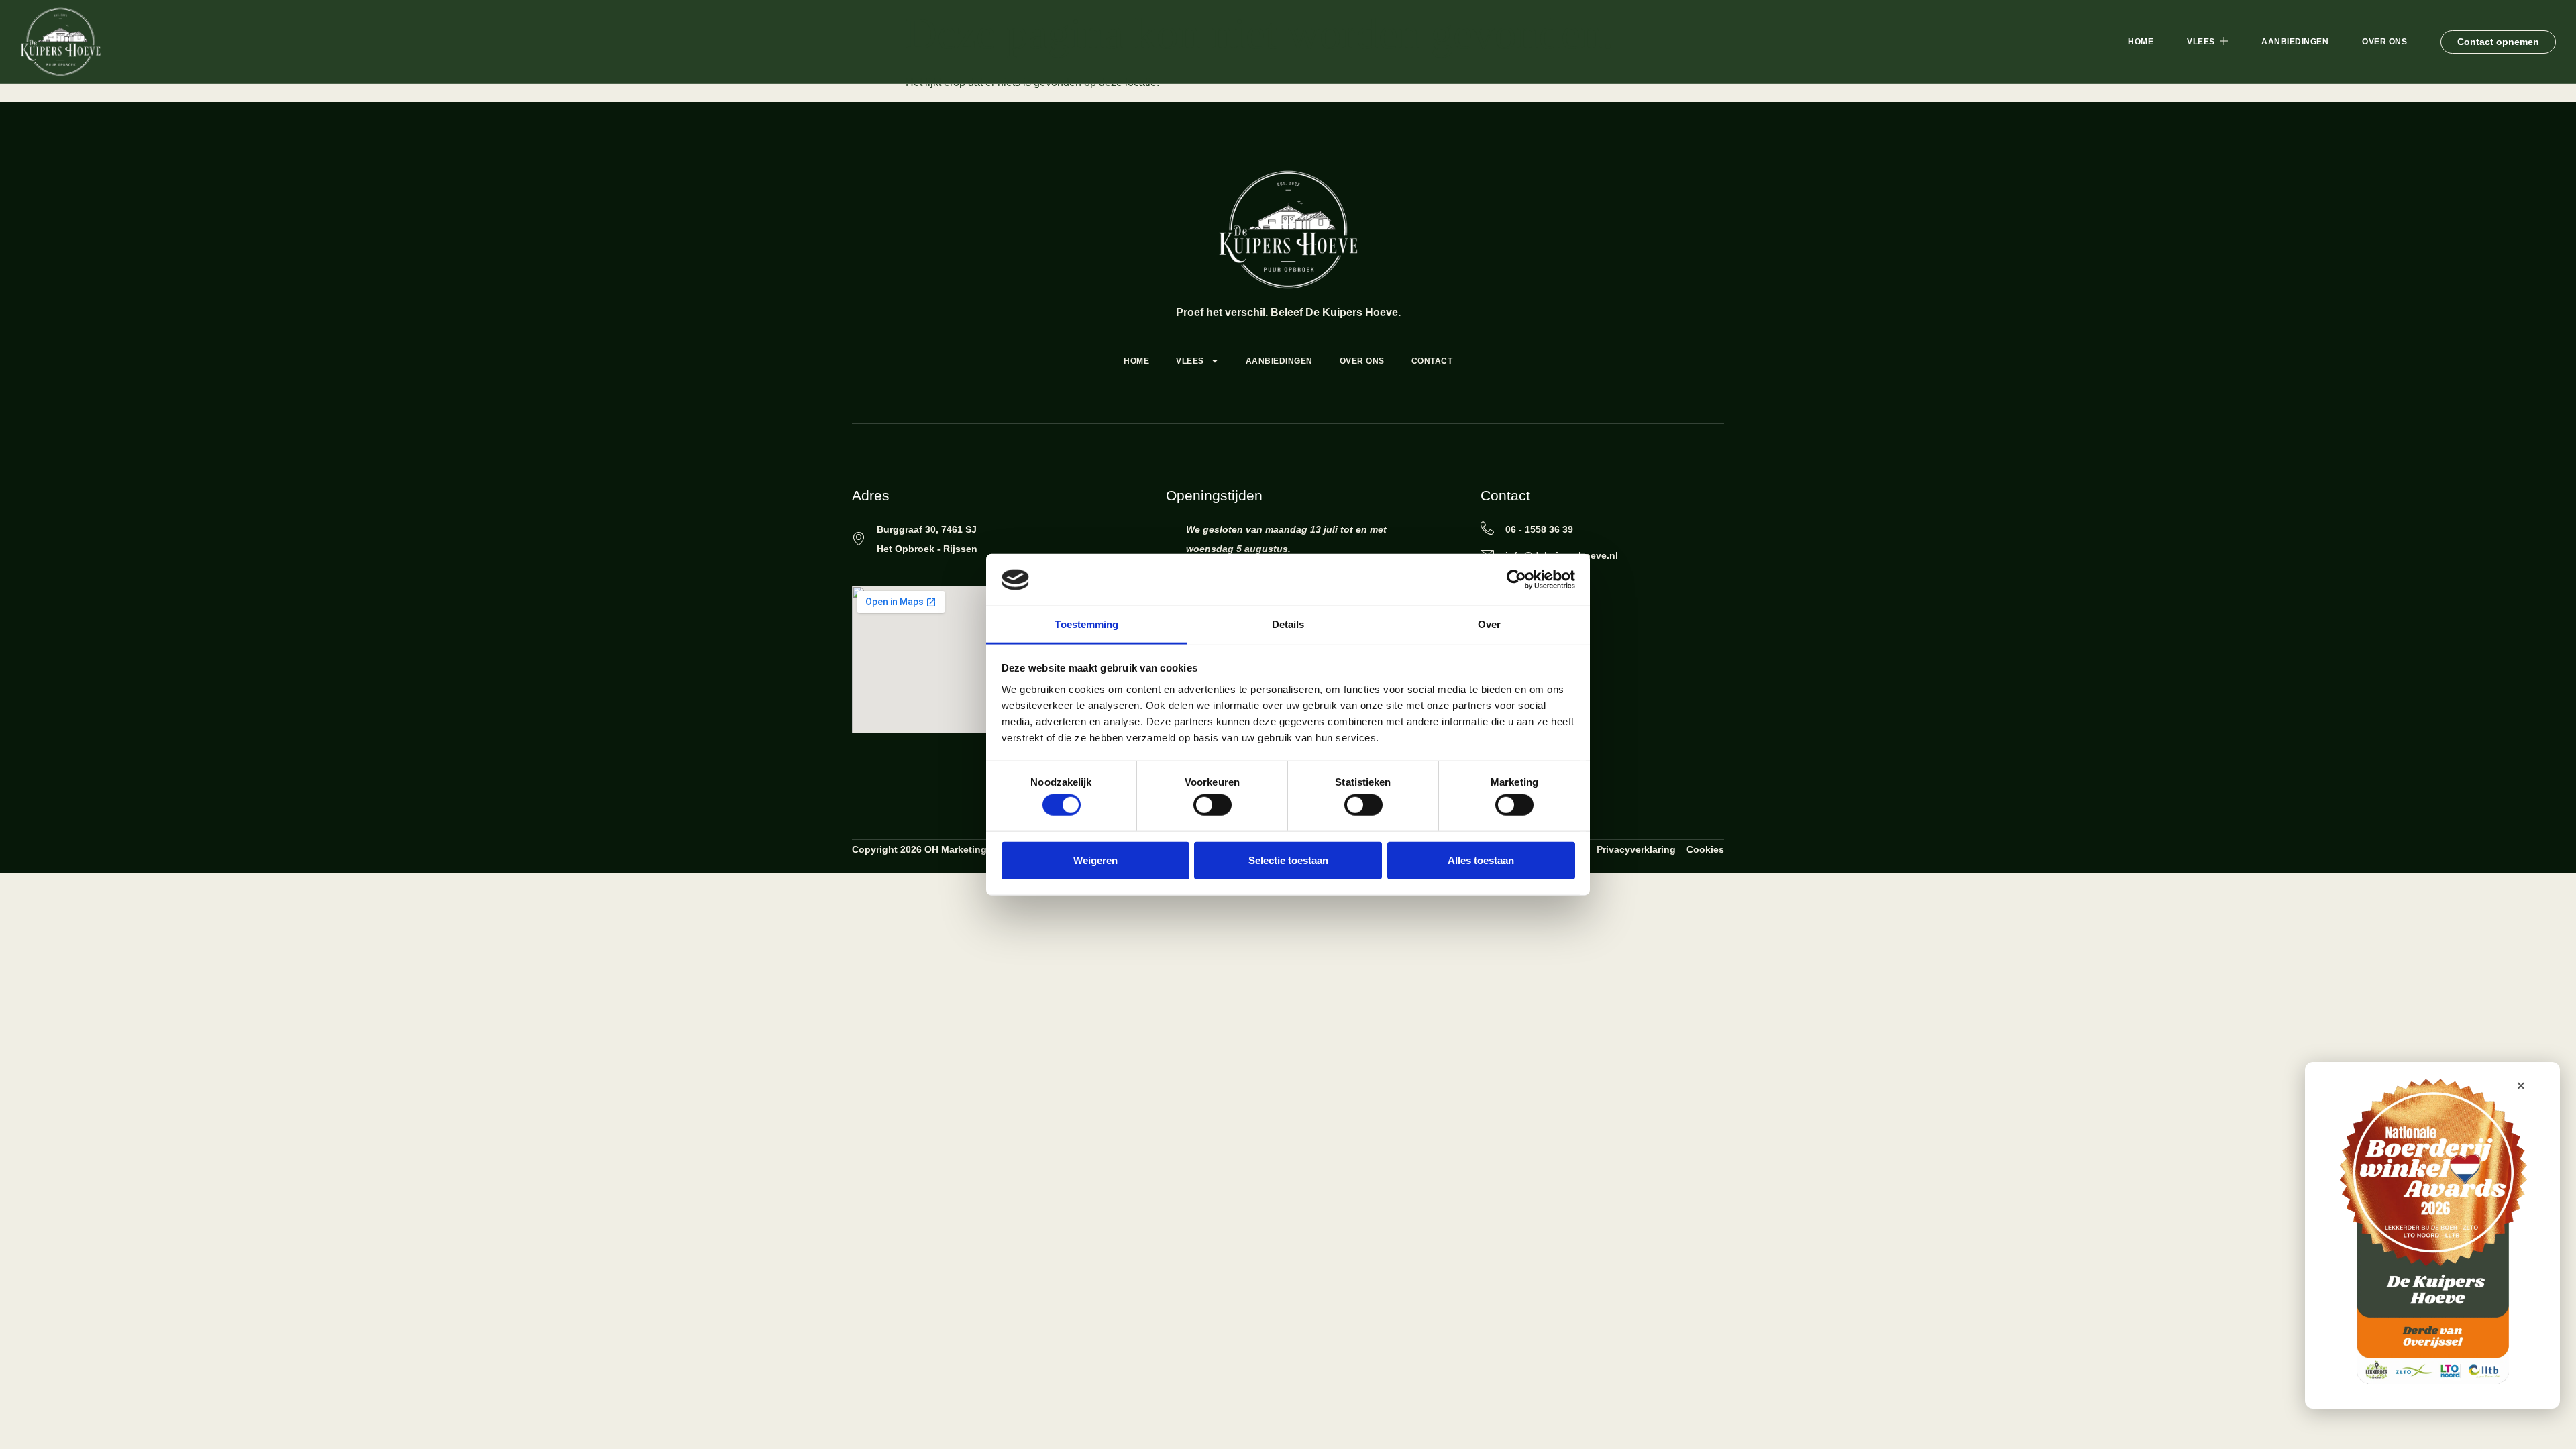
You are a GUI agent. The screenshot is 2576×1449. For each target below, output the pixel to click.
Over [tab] (1489, 624)
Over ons (2384, 42)
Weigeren (1095, 860)
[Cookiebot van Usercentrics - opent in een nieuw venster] (1516, 580)
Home (2141, 42)
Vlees (2201, 42)
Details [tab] (1288, 624)
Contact (1432, 361)
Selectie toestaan (1288, 860)
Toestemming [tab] (1086, 624)
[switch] (1213, 805)
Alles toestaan (1481, 860)
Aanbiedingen (2295, 42)
